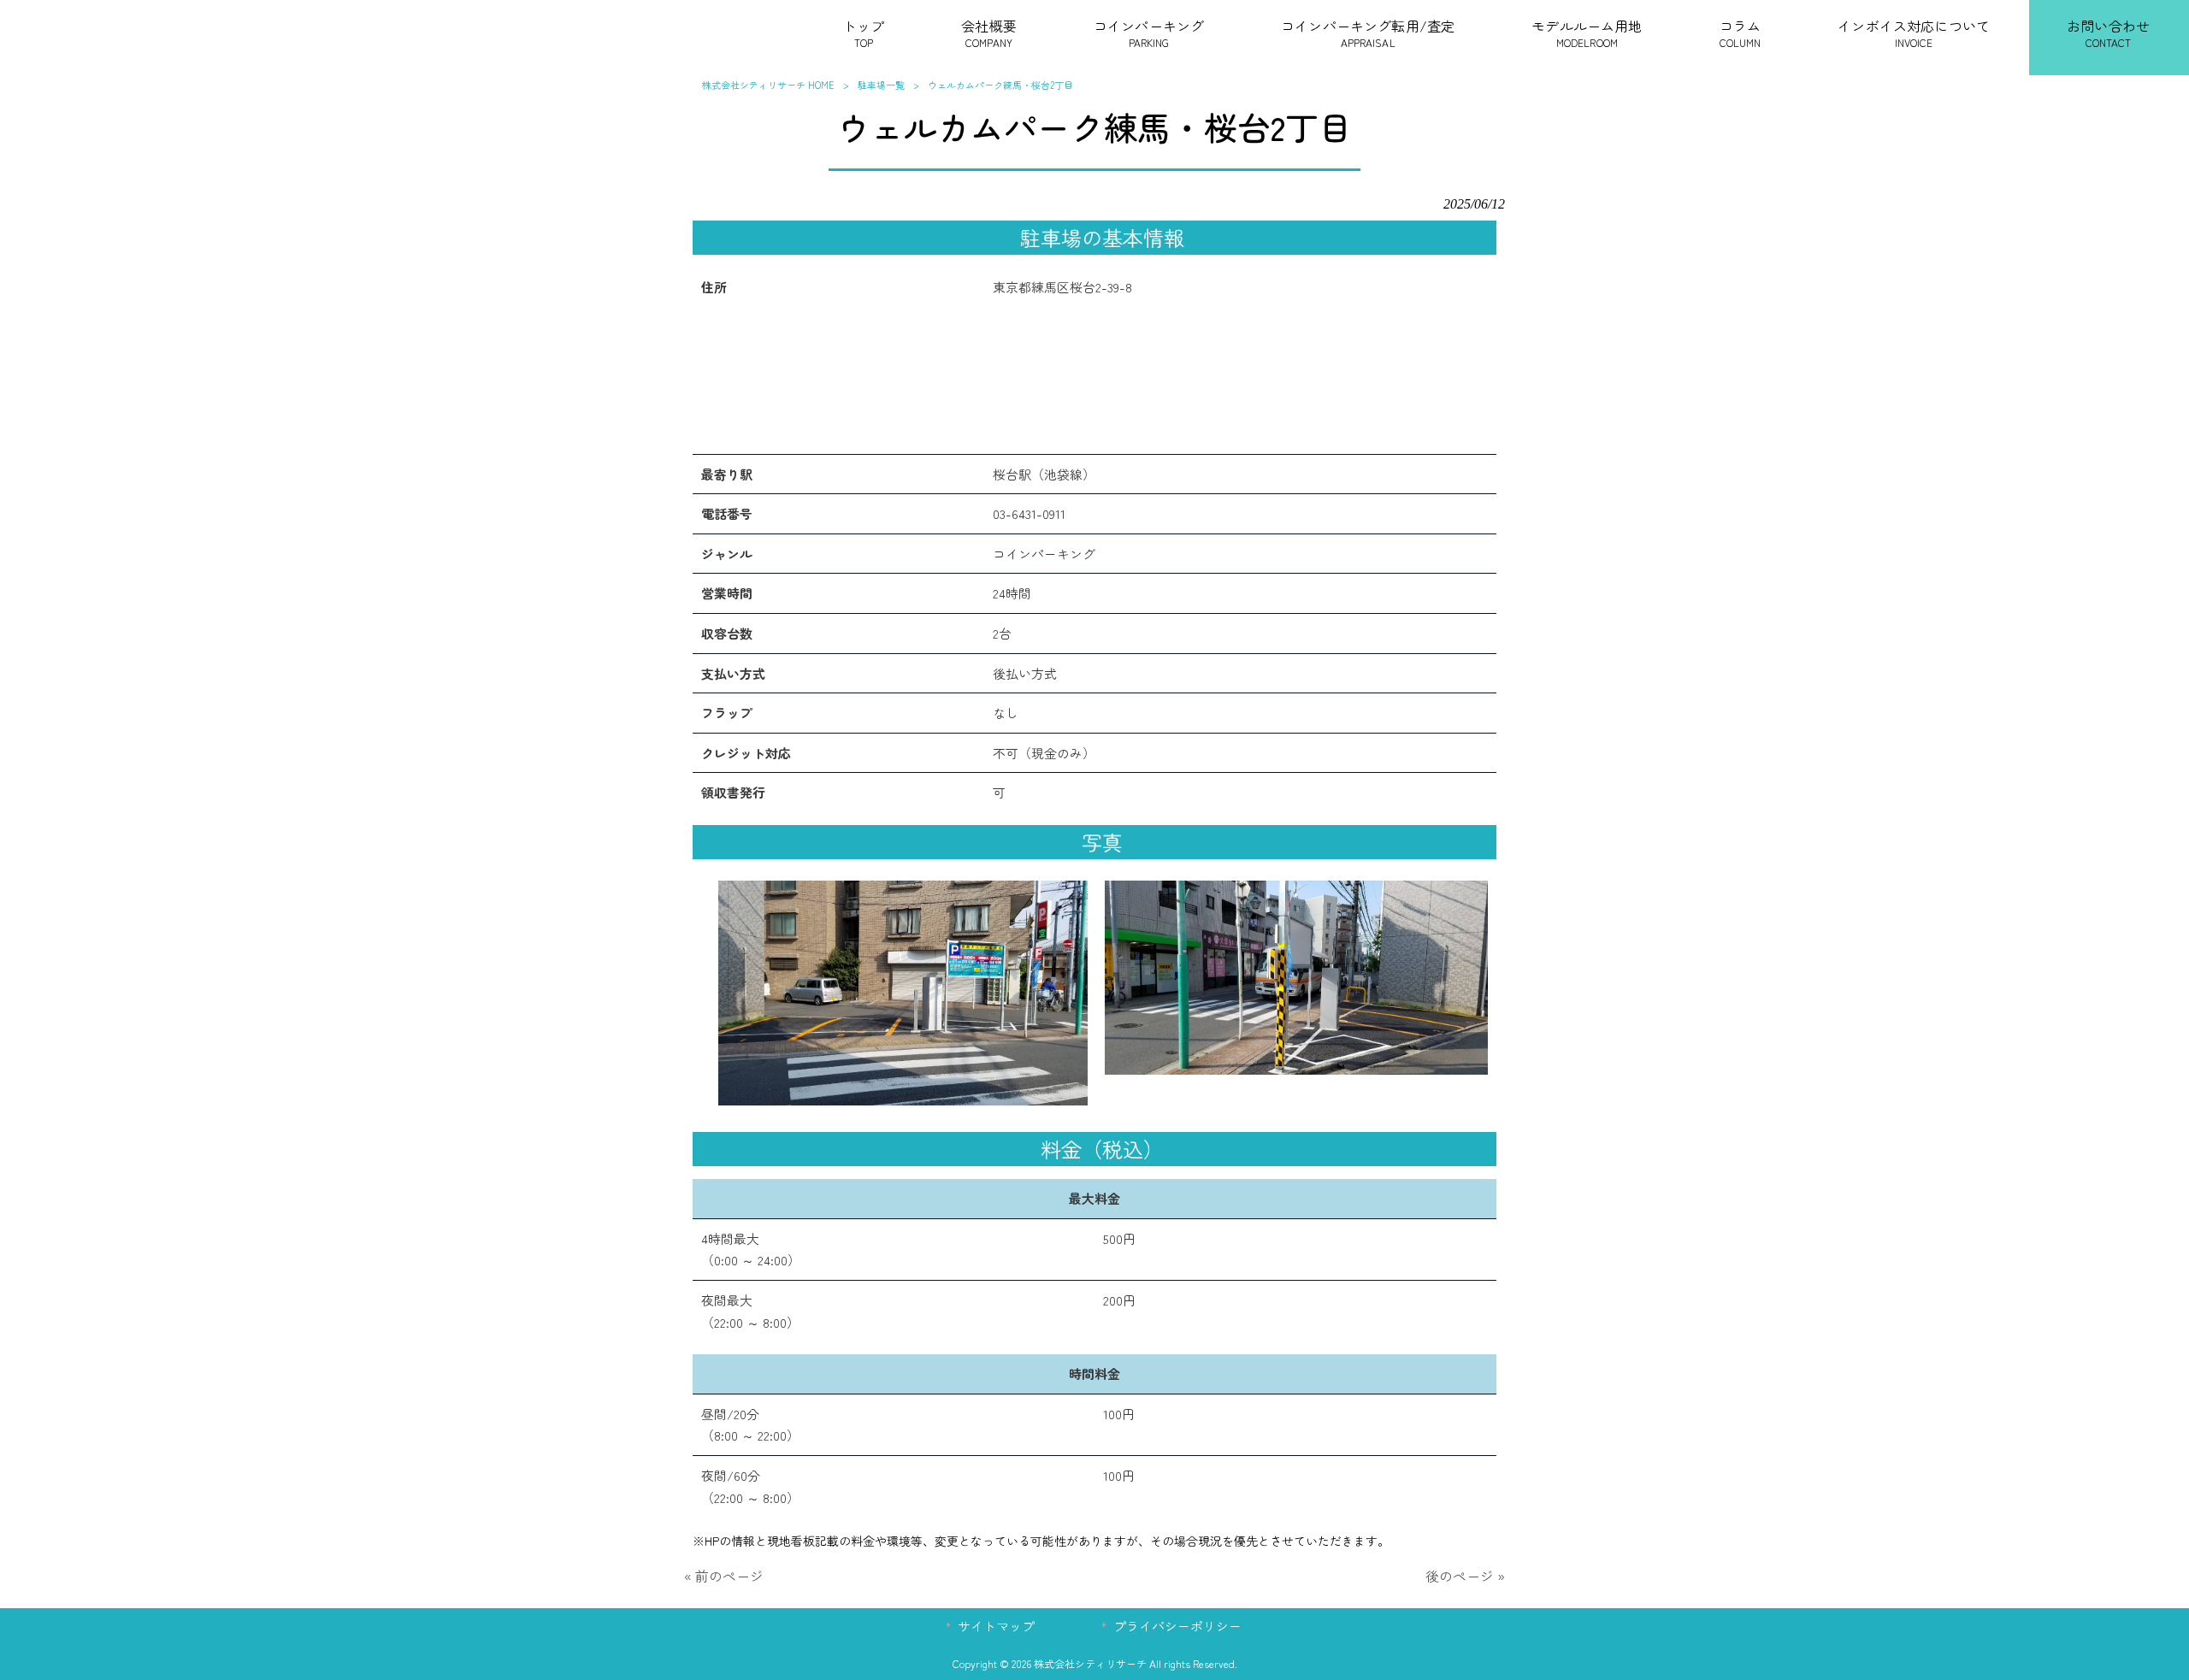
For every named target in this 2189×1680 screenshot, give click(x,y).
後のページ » (1465, 1576)
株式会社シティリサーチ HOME (768, 85)
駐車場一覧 (881, 85)
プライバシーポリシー (1177, 1626)
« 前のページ (724, 1576)
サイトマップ (996, 1626)
